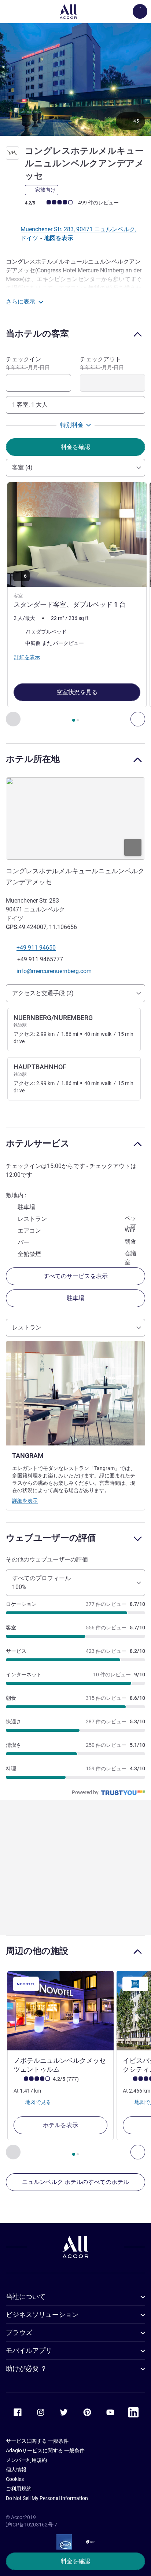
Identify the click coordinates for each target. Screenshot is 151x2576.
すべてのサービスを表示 (75, 1276)
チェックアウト (102, 363)
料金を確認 (75, 2561)
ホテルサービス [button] (38, 1143)
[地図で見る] (75, 819)
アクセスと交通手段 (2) (43, 993)
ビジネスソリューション (42, 2314)
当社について (26, 2296)
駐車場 (75, 1298)
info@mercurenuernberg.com (54, 971)
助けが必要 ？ (26, 2368)
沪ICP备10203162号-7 (32, 2525)
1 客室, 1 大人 (30, 405)
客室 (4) (22, 467)
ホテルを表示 (60, 2125)
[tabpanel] (75, 604)
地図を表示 (59, 238)
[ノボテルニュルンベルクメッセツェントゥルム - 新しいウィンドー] (60, 2011)
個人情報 (16, 2470)
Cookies (15, 2479)
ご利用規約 (19, 2489)
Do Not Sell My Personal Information (47, 2498)
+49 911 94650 (36, 948)
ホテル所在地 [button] (33, 759)
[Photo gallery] (75, 79)
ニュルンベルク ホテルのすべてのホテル (75, 2182)
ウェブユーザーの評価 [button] (51, 1538)
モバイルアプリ (29, 2350)
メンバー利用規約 (26, 2460)
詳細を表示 (25, 1501)
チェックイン (28, 363)
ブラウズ (19, 2332)
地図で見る (38, 2102)
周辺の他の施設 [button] (37, 1951)
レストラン (27, 1327)
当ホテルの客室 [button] (37, 333)
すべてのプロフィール (41, 1583)
